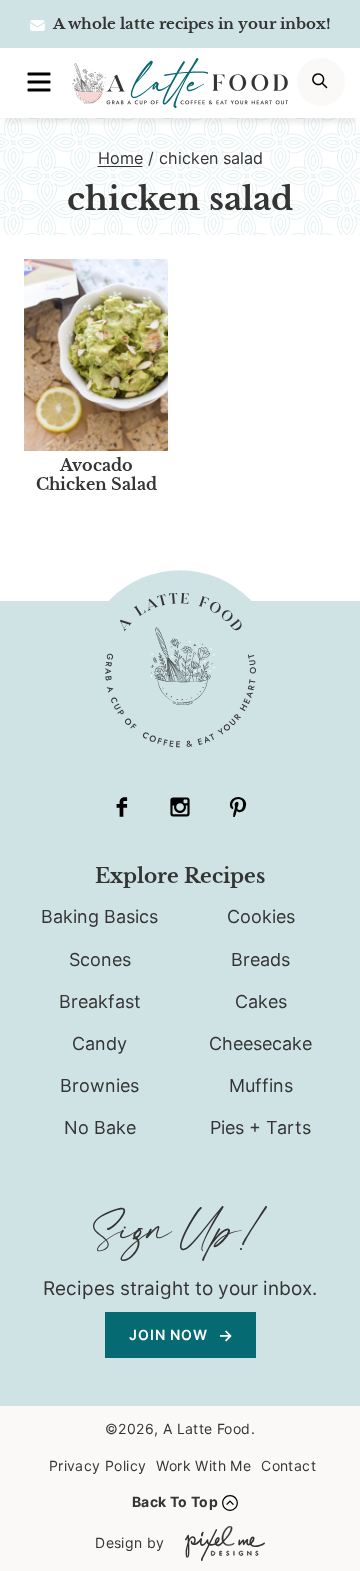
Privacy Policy (98, 1465)
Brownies (99, 1085)
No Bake (100, 1127)
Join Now (170, 1334)
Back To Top (175, 1501)
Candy (99, 1043)
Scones (100, 959)
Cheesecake (260, 1043)
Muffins (261, 1085)
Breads (260, 959)
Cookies (261, 916)
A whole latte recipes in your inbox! (190, 23)
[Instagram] (180, 807)
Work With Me (203, 1465)
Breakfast (100, 1001)
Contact (288, 1465)
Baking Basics (99, 916)
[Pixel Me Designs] (220, 1543)
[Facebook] (122, 807)
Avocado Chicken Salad (96, 474)
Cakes (261, 1001)
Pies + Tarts (260, 1127)
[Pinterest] (238, 807)
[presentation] (96, 355)
